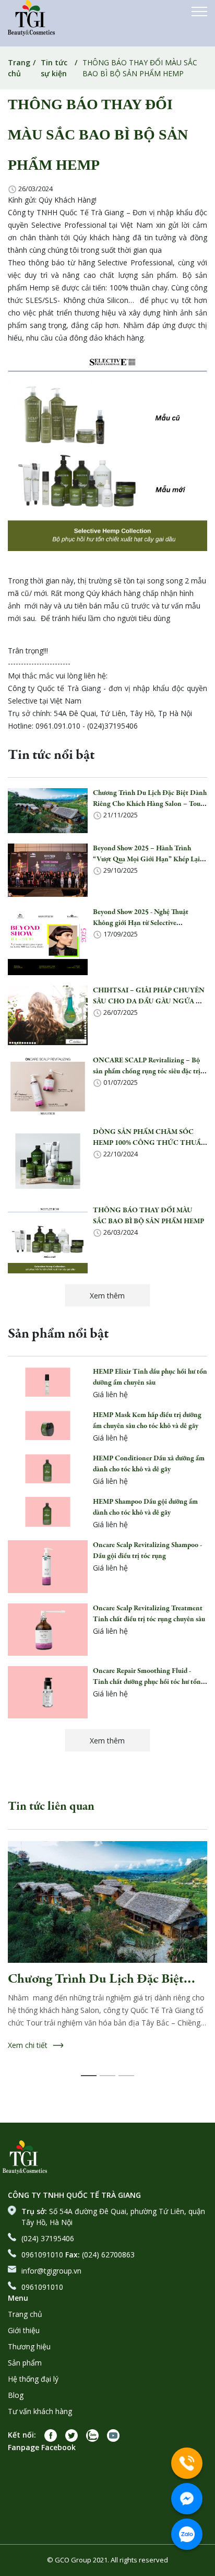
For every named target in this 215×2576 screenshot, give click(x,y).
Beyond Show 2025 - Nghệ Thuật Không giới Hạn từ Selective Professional (141, 923)
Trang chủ (19, 68)
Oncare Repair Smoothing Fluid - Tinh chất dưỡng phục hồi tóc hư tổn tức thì (147, 1682)
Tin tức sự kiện (54, 68)
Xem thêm (107, 1296)
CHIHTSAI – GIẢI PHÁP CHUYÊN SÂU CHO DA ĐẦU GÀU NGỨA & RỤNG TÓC (149, 1002)
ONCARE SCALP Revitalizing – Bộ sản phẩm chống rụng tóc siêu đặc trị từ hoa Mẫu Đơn (147, 1072)
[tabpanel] (107, 1961)
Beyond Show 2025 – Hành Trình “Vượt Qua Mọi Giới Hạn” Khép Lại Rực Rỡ (146, 860)
